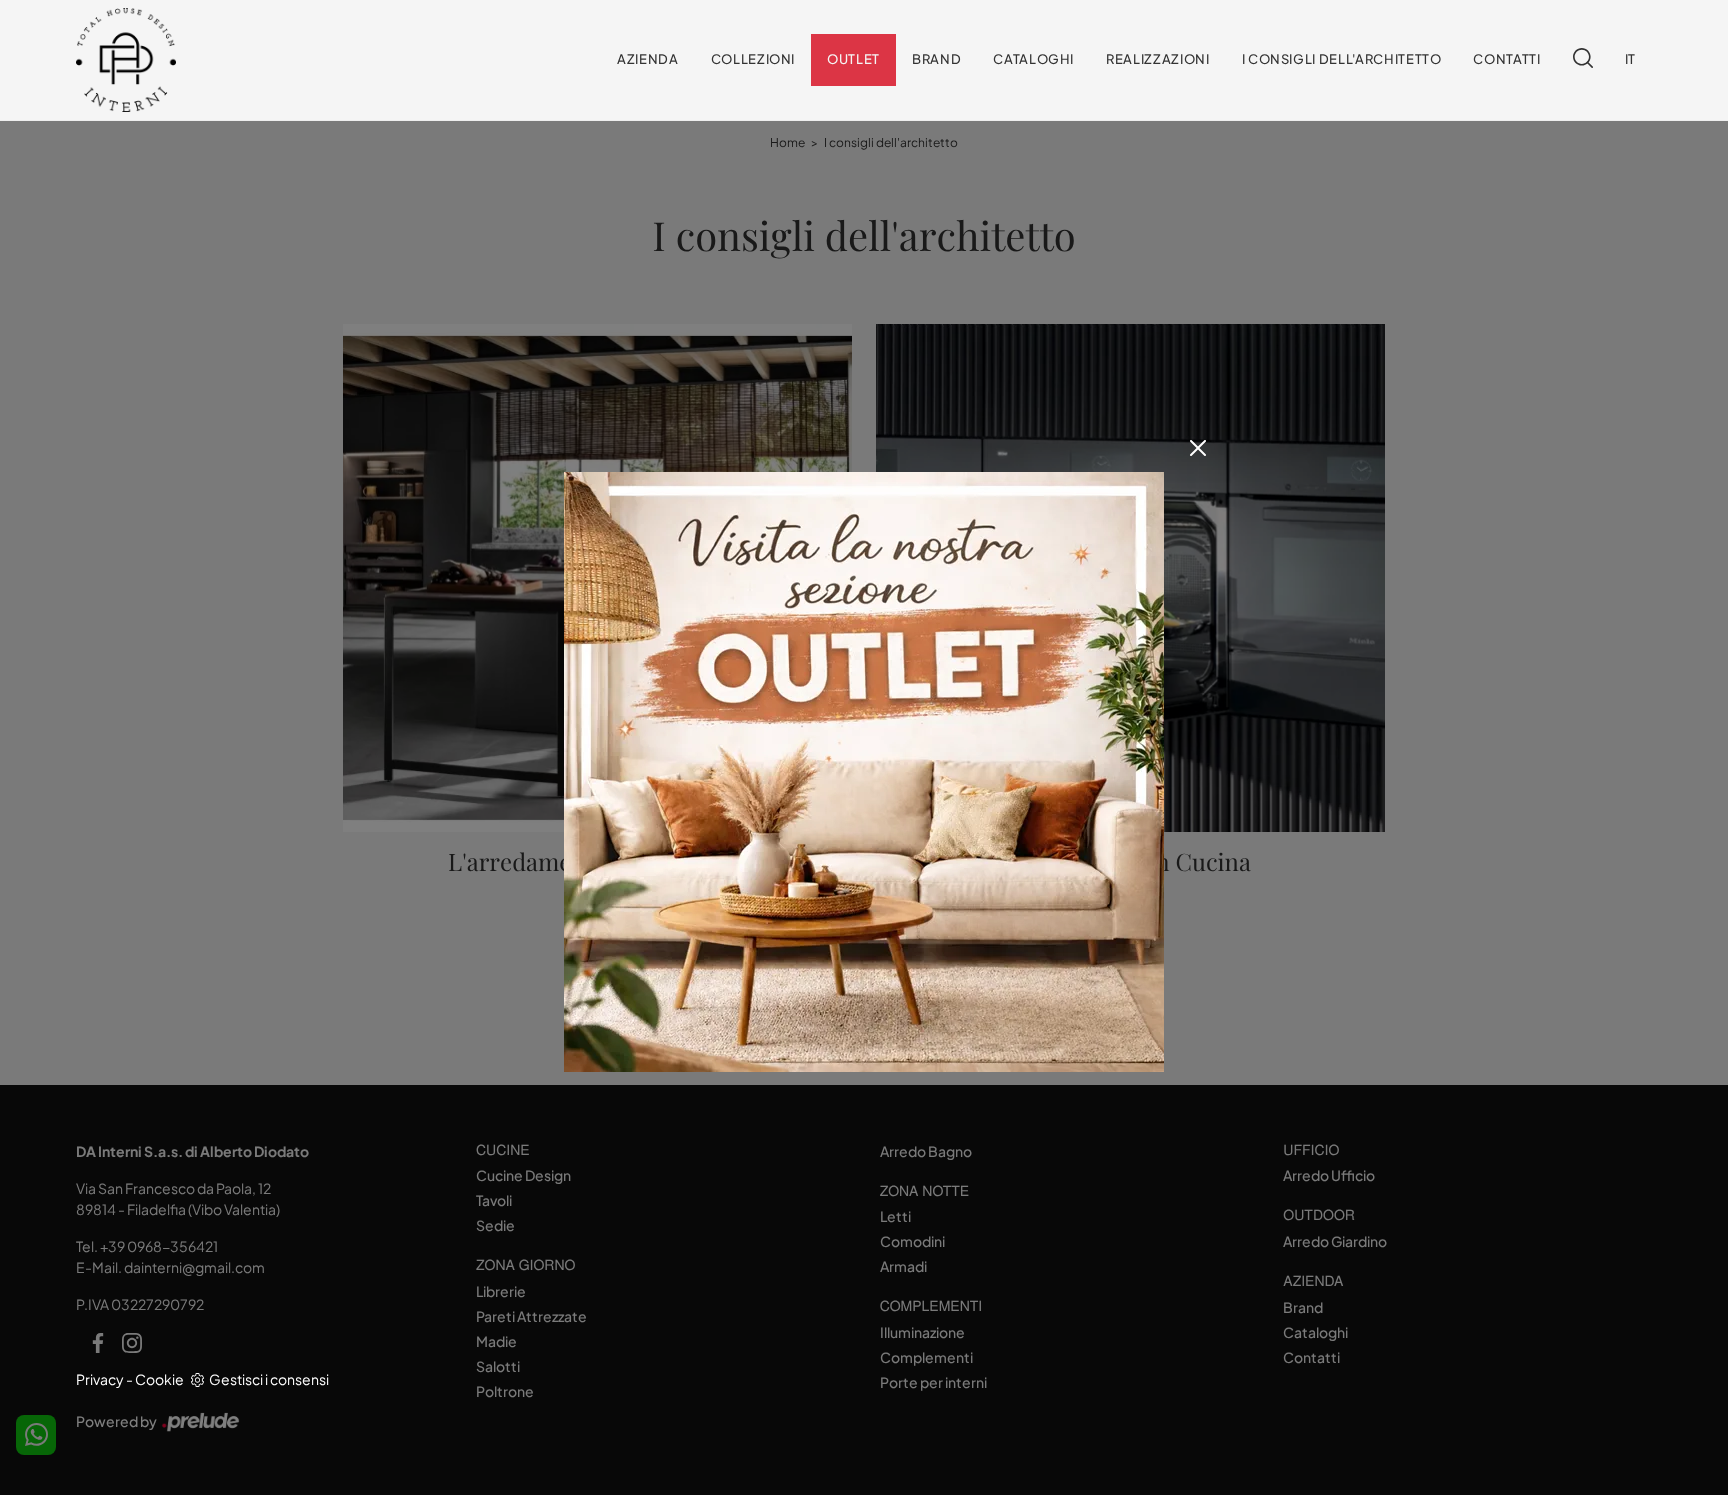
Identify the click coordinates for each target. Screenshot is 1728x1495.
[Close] (1198, 448)
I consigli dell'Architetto (1342, 60)
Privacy (100, 1379)
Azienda (648, 60)
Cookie (159, 1379)
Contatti (1506, 60)
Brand (936, 60)
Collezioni (753, 60)
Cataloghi (1033, 60)
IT (1630, 60)
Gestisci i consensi (269, 1379)
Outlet (853, 60)
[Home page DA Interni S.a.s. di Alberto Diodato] (207, 60)
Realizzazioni (1157, 60)
